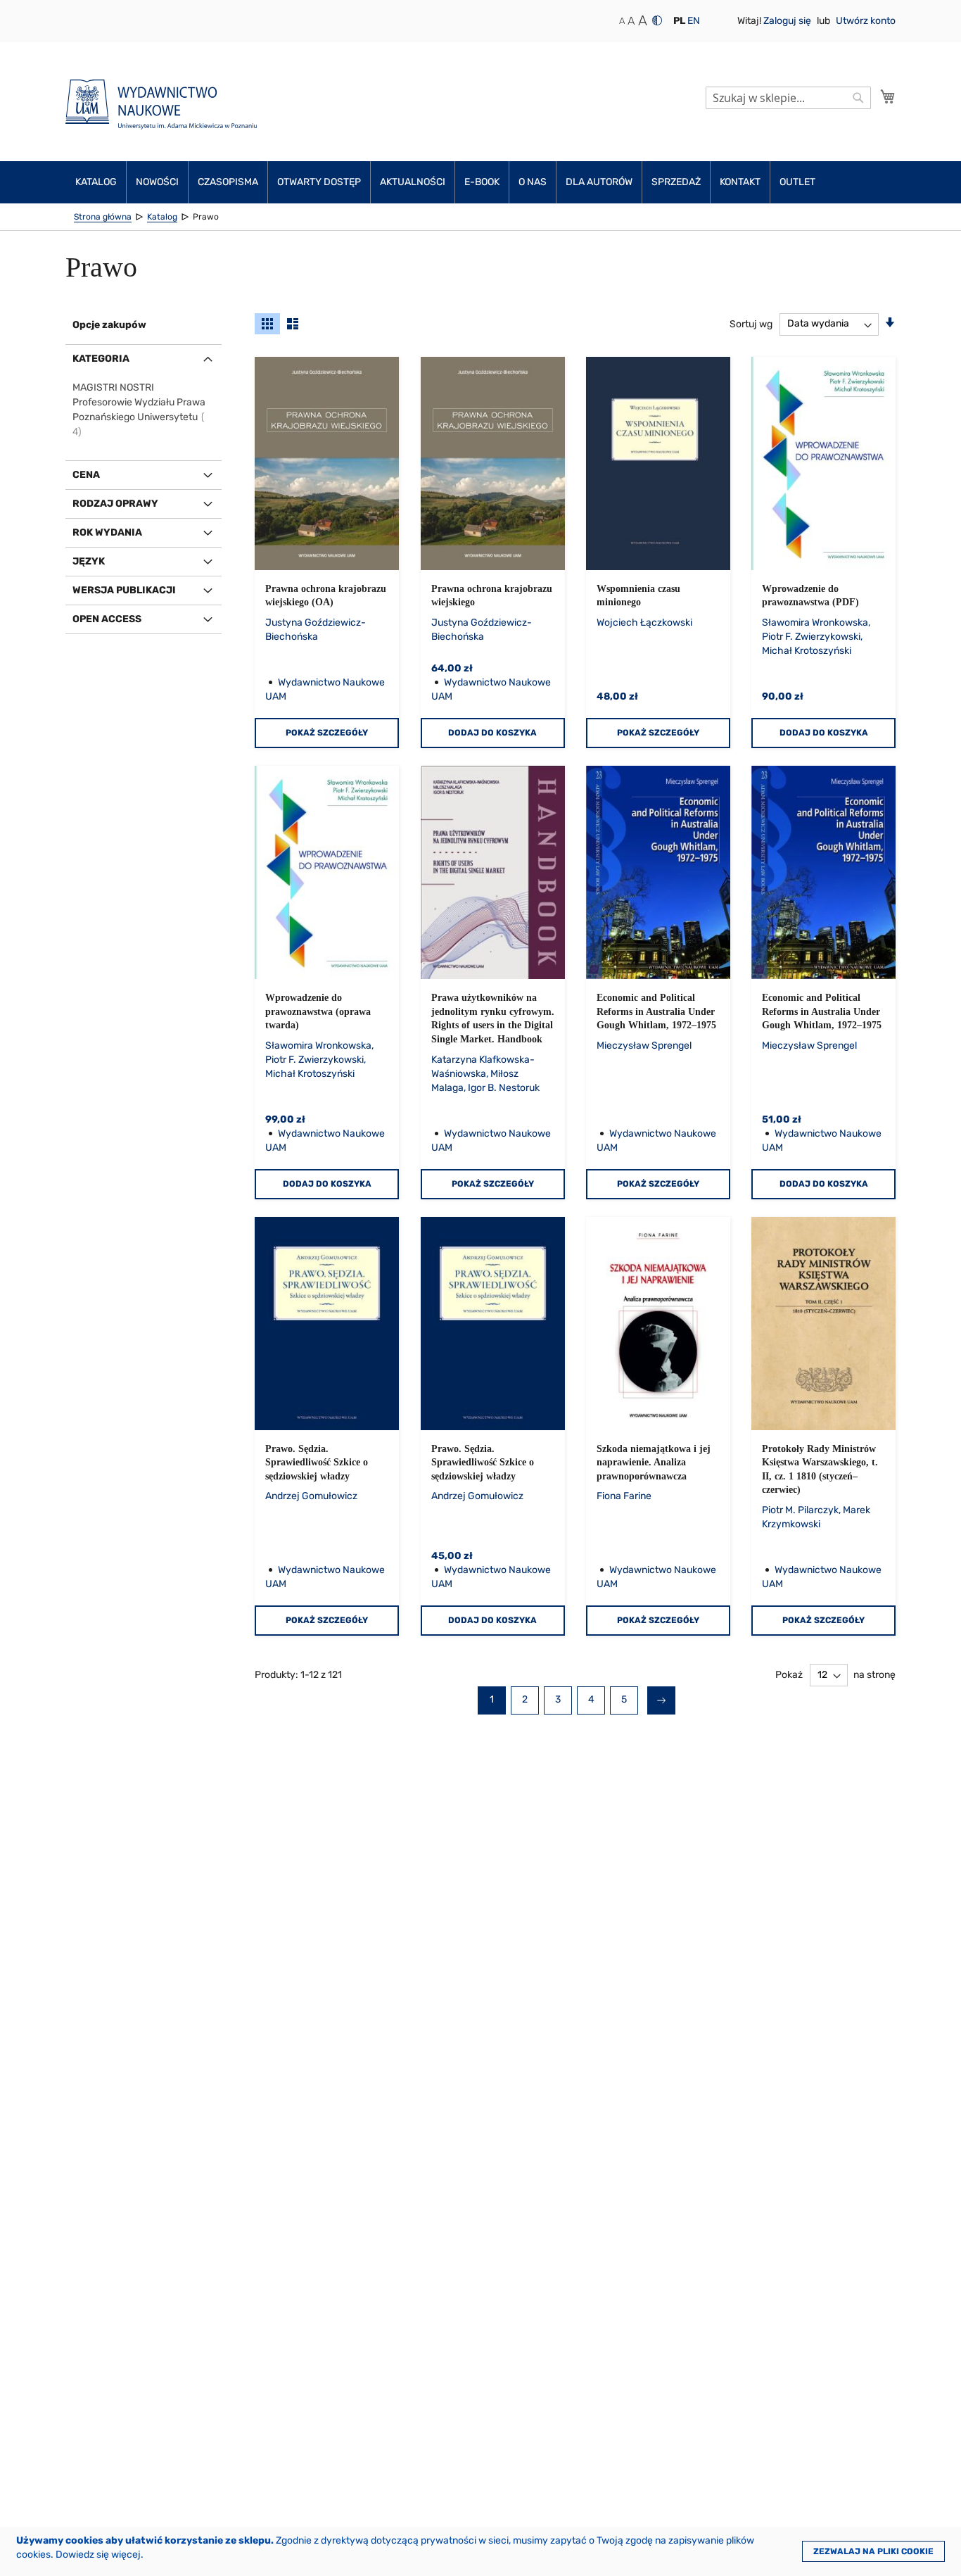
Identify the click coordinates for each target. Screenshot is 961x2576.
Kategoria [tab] (101, 359)
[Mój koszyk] (888, 96)
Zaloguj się (788, 21)
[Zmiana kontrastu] (657, 20)
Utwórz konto (866, 21)
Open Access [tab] (107, 619)
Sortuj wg (751, 323)
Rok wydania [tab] (107, 532)
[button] (679, 21)
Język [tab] (89, 561)
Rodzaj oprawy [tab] (115, 504)
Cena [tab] (86, 475)
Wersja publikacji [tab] (124, 590)
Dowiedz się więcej (98, 2555)
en (694, 21)
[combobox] (788, 98)
